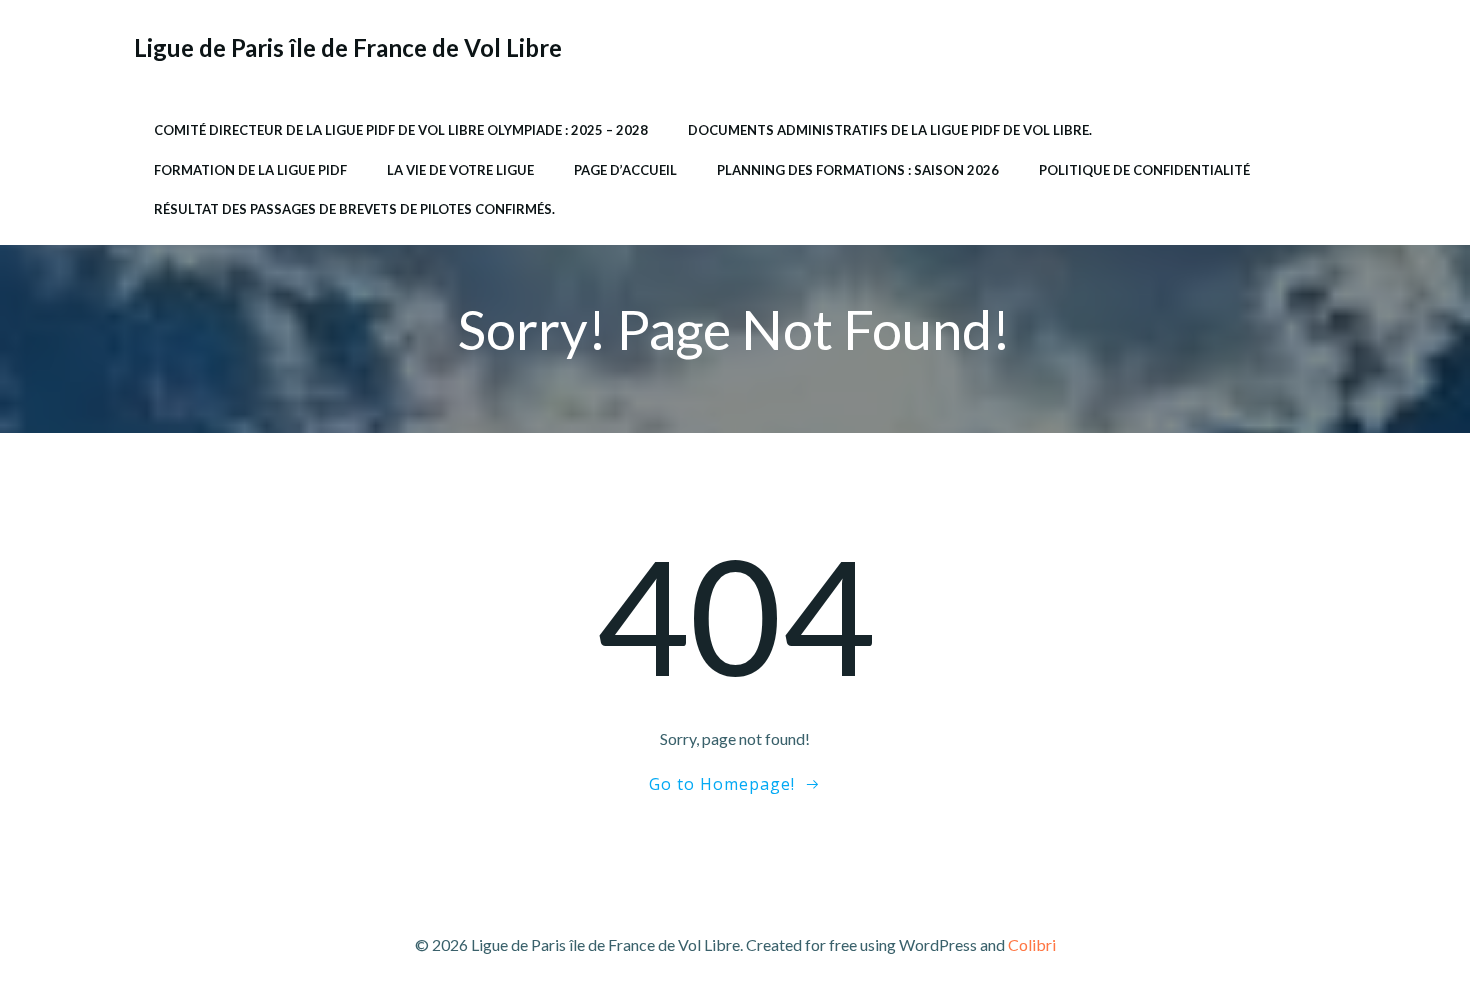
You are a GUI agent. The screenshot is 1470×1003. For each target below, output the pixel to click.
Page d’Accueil (625, 170)
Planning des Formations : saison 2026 (858, 170)
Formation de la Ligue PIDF (250, 170)
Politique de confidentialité (1144, 170)
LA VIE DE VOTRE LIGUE (460, 170)
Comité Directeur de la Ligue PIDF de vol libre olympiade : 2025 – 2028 (401, 130)
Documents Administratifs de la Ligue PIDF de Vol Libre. (890, 130)
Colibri (1032, 944)
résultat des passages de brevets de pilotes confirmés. (354, 209)
